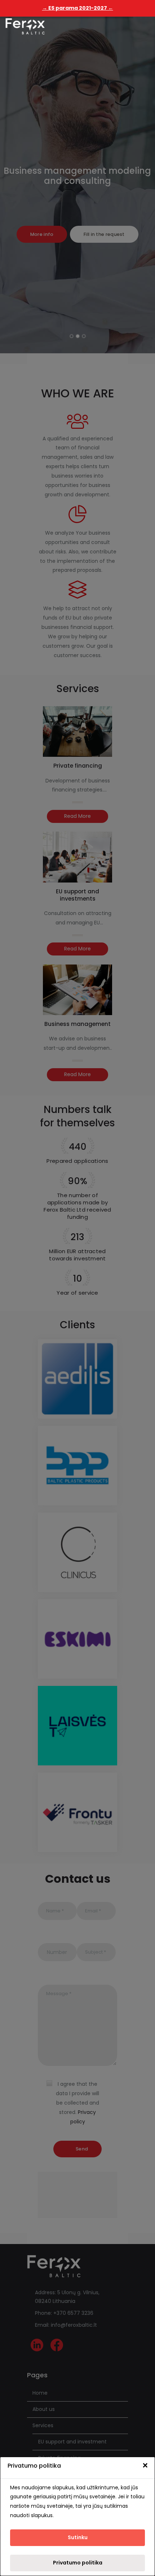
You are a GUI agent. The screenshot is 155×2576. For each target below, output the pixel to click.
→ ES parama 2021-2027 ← (78, 8)
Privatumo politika (78, 2563)
